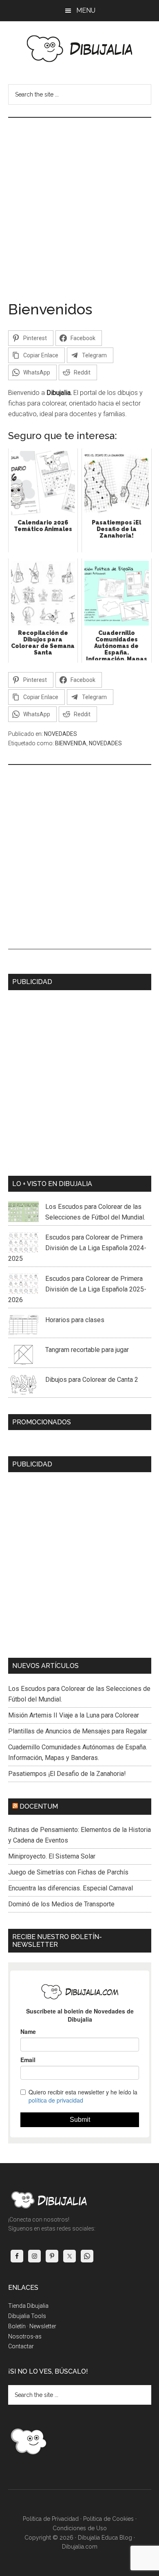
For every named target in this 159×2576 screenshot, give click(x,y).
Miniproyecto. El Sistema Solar (52, 1856)
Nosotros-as (25, 2336)
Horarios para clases (75, 1320)
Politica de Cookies (108, 2519)
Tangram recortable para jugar (87, 1350)
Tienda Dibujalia (28, 2306)
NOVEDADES (61, 734)
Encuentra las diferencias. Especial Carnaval (71, 1888)
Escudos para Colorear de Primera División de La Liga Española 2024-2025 (77, 1248)
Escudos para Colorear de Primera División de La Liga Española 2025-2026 (77, 1289)
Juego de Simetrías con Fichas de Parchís (68, 1872)
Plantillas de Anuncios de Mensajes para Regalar (78, 1731)
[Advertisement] (79, 202)
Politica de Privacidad (51, 2519)
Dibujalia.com (80, 2547)
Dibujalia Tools (27, 2316)
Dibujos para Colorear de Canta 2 (92, 1380)
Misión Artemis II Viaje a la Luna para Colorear (74, 1715)
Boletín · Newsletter (32, 2326)
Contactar (21, 2346)
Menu (86, 10)
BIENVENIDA (71, 743)
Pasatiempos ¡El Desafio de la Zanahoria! (67, 1774)
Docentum (39, 1806)
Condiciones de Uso (80, 2528)
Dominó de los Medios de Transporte (61, 1904)
